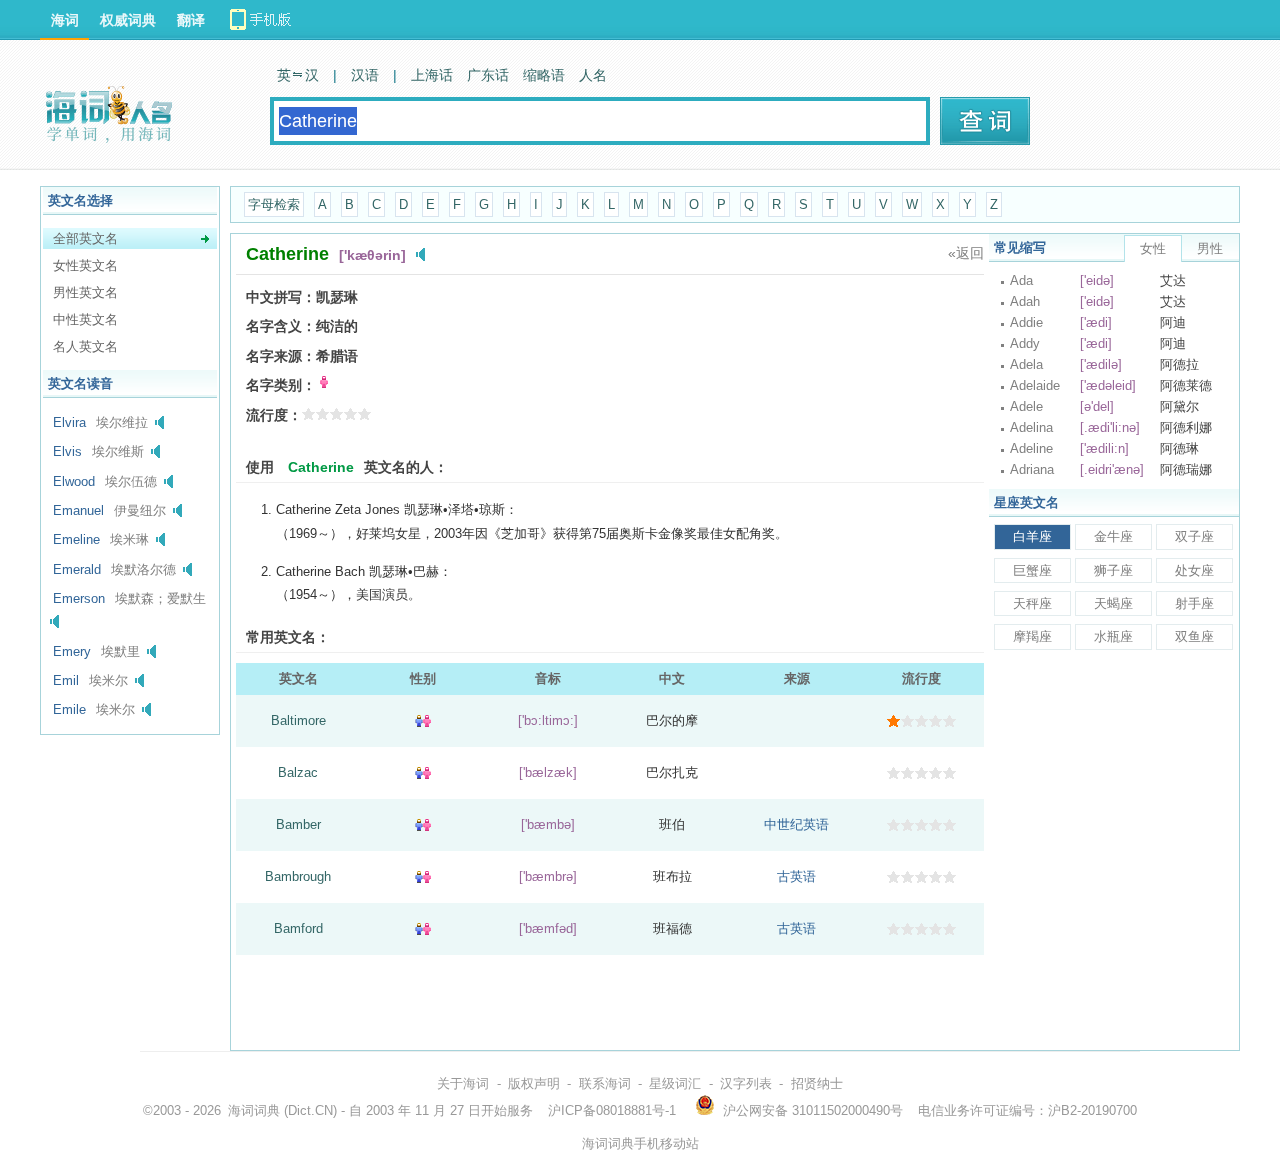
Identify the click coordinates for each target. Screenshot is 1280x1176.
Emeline (76, 539)
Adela (1026, 364)
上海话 (432, 75)
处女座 (1194, 570)
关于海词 (463, 1083)
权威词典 (128, 20)
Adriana (1032, 469)
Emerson (79, 598)
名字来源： (281, 356)
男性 (1210, 248)
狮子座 (1113, 570)
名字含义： (281, 326)
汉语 (365, 75)
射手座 (1194, 603)
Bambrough (298, 876)
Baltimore (298, 720)
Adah (1025, 301)
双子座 (1194, 536)
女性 (1153, 248)
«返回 (966, 253)
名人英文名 (85, 346)
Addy (1025, 343)
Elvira (69, 422)
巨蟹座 (1032, 570)
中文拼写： (281, 297)
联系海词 (605, 1083)
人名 (593, 75)
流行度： (274, 415)
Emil (66, 680)
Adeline (1031, 448)
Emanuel (78, 510)
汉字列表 (746, 1083)
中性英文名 (85, 319)
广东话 (488, 75)
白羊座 (1032, 536)
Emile (69, 709)
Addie (1026, 322)
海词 (65, 20)
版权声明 (534, 1083)
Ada (1021, 280)
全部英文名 (85, 238)
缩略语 (544, 75)
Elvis (67, 451)
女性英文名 (85, 265)
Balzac (298, 772)
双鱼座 (1194, 636)
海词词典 (254, 1110)
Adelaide (1035, 385)
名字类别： (281, 385)
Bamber (298, 824)
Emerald (77, 569)
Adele (1026, 406)
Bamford (298, 928)
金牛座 (1113, 536)
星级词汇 (675, 1083)
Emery (72, 651)
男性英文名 (85, 292)
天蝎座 (1113, 603)
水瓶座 (1113, 636)
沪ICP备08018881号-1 (612, 1110)
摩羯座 (1032, 636)
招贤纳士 (817, 1083)
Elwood (74, 481)
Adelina (1031, 427)
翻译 (191, 20)
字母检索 (274, 204)
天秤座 (1032, 603)
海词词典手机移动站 (640, 1143)
